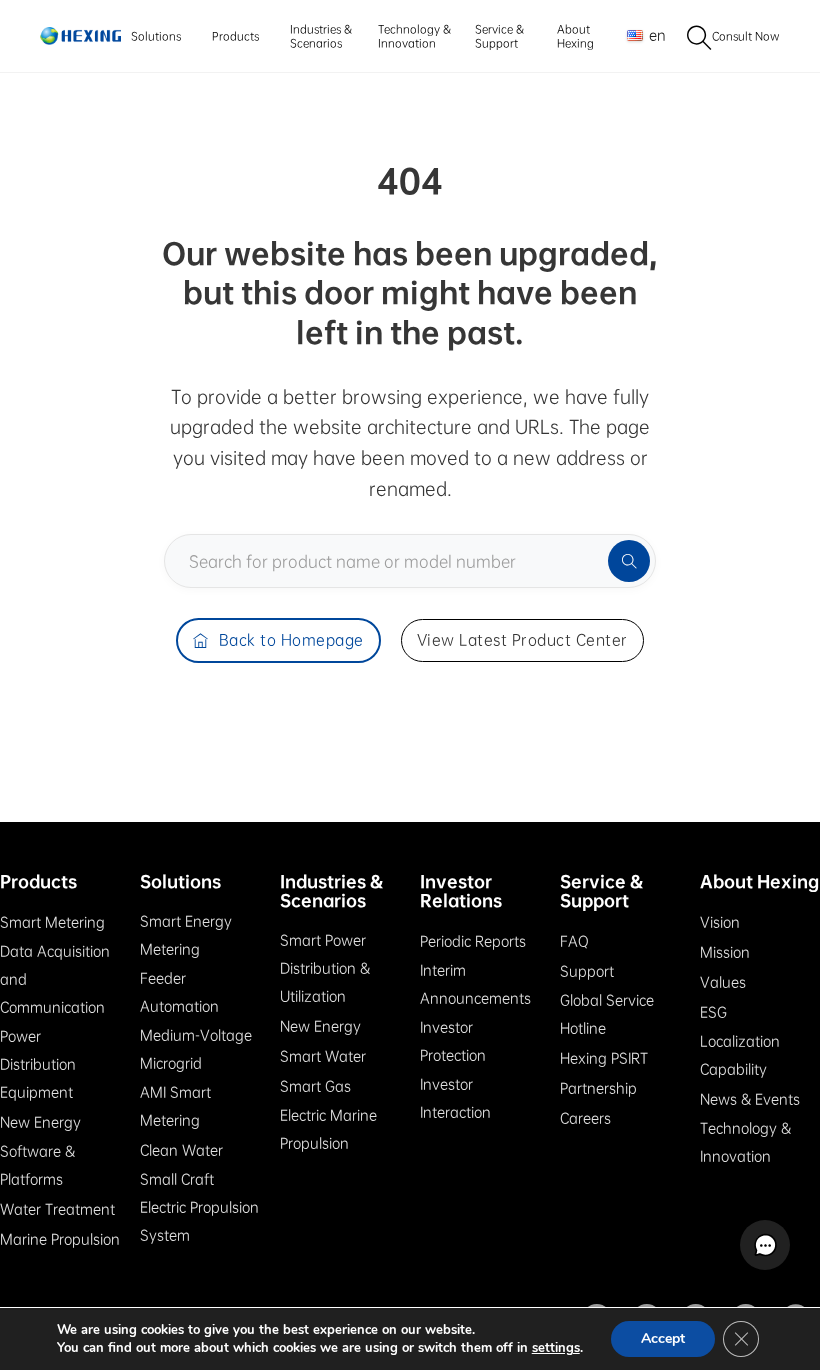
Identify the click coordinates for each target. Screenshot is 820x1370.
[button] (765, 1245)
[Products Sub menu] (264, 36)
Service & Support (499, 36)
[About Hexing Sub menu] (599, 36)
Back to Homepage (291, 640)
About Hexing (575, 36)
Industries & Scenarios (321, 36)
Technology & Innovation (414, 36)
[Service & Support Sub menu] (531, 36)
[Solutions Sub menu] (186, 36)
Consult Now (746, 36)
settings (556, 1348)
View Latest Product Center (522, 640)
